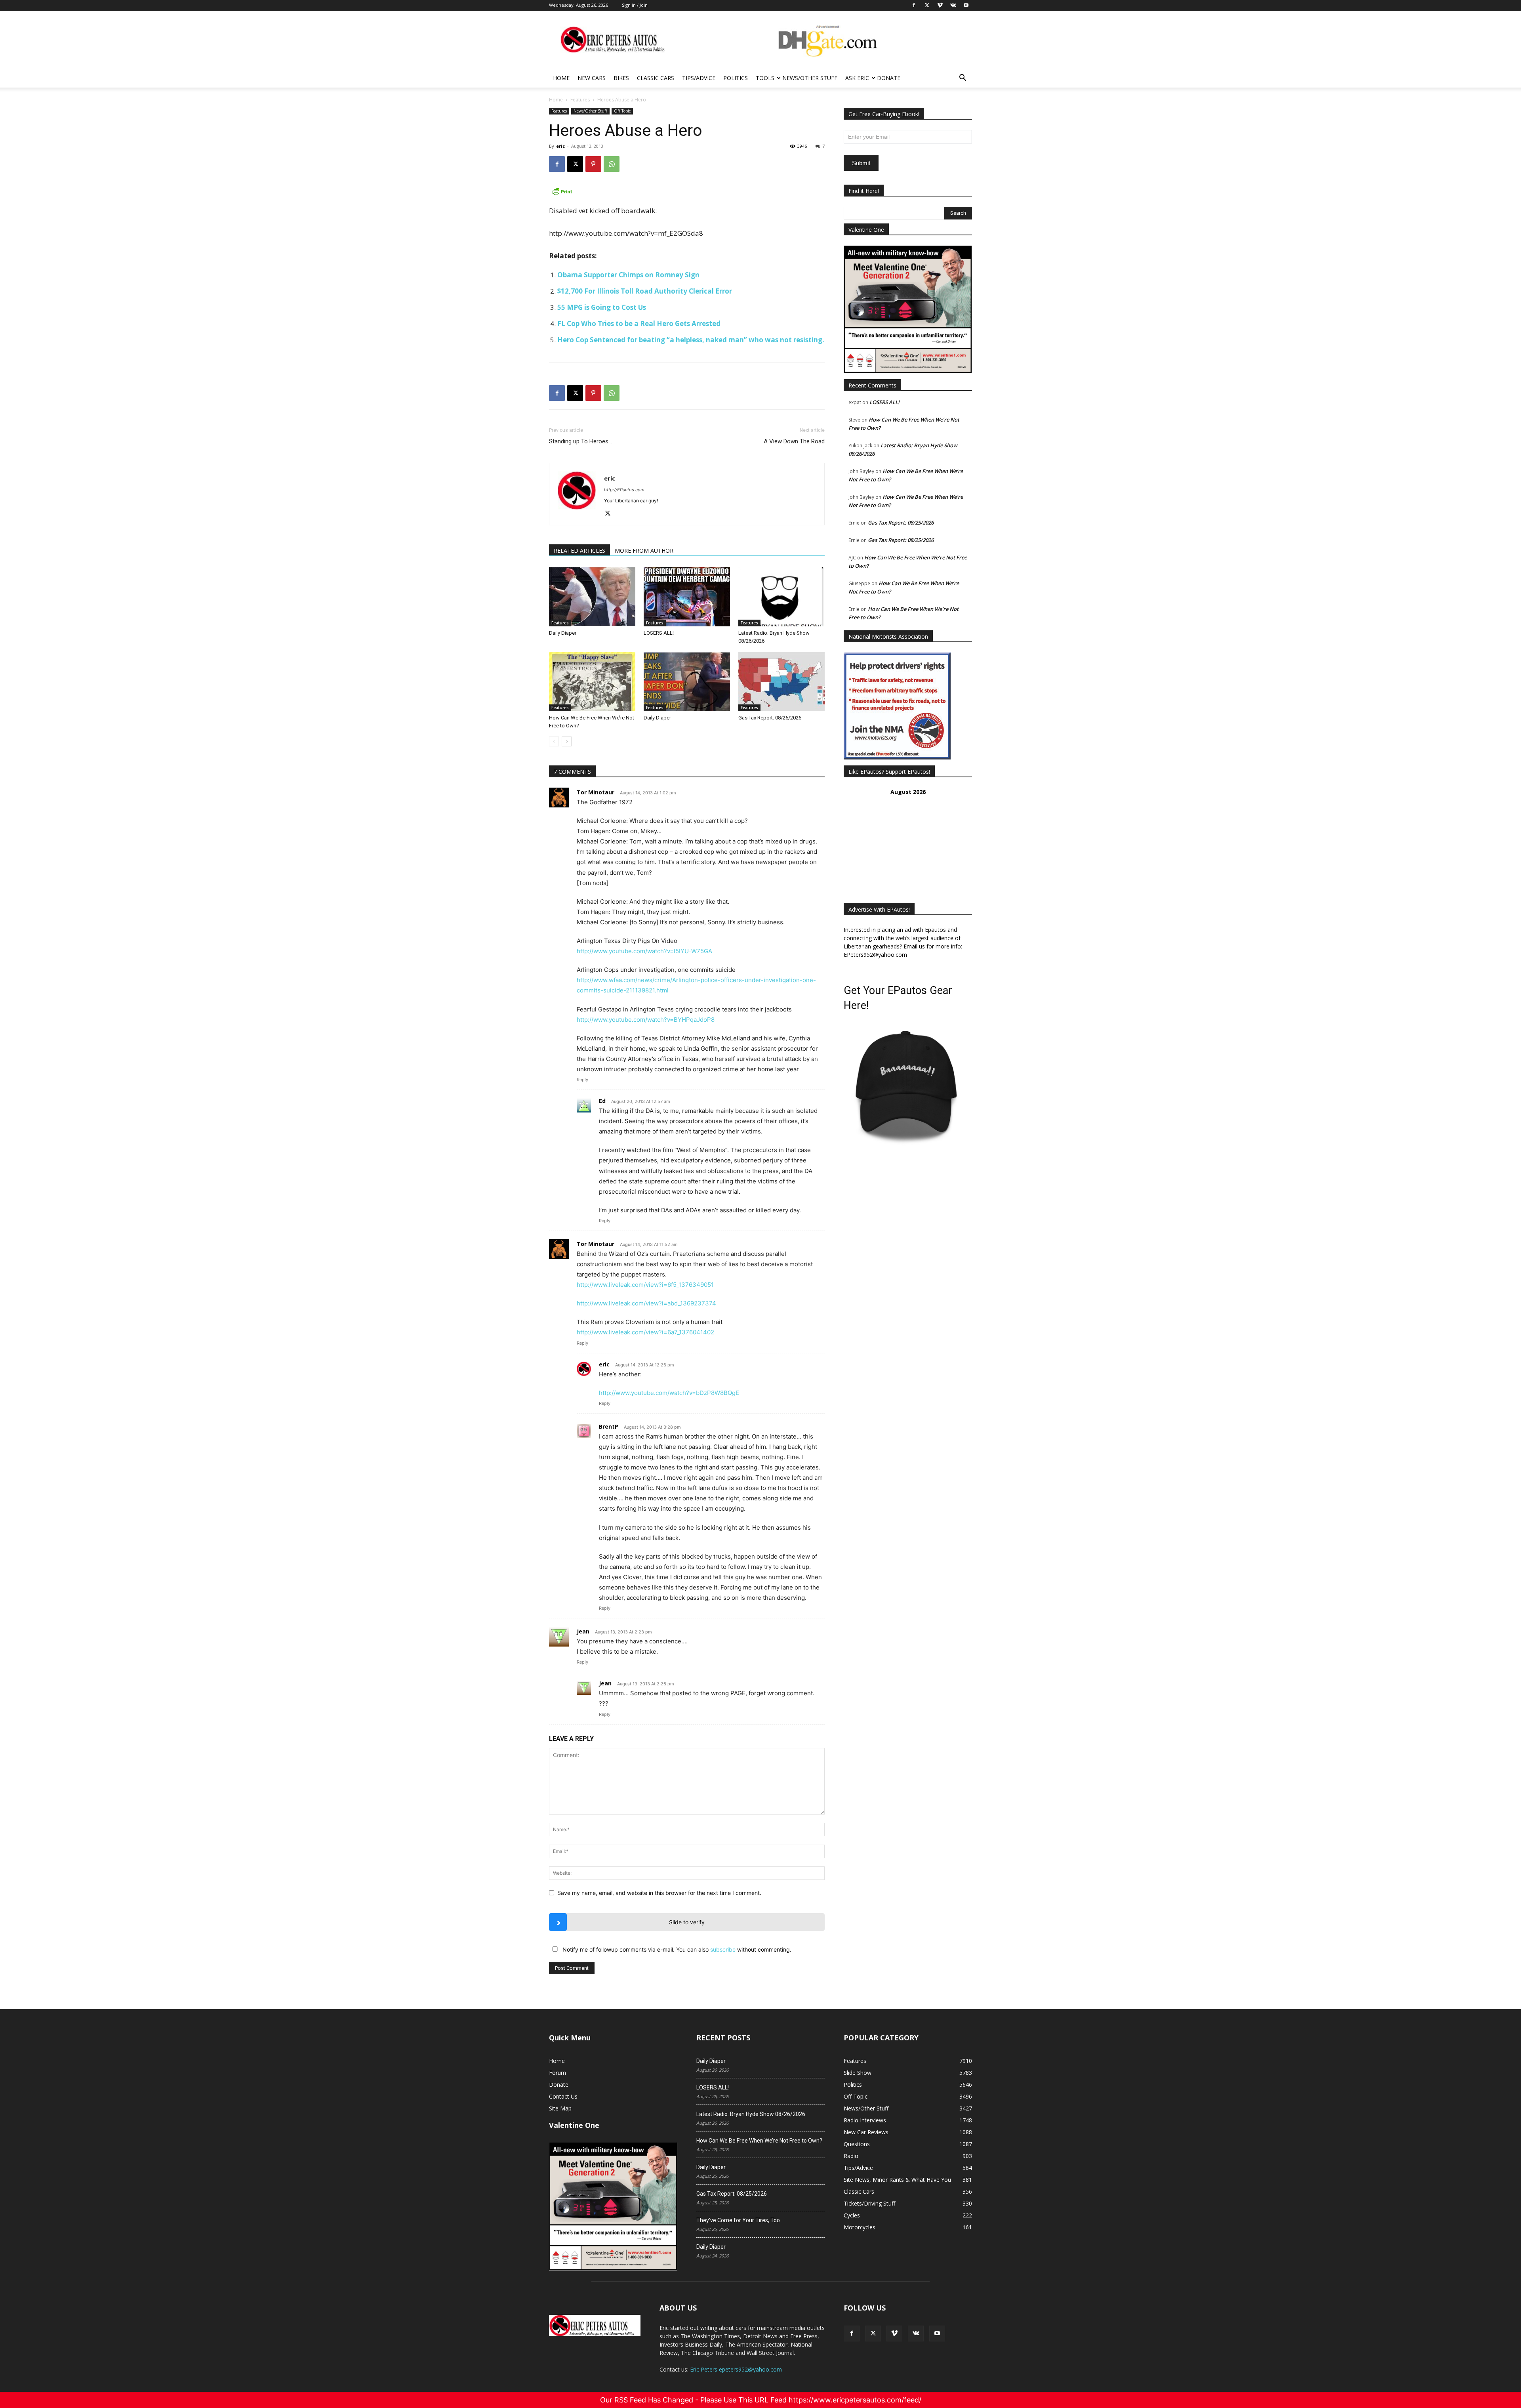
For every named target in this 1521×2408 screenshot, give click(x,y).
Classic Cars (656, 78)
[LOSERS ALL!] (687, 597)
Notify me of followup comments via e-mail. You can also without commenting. (676, 1949)
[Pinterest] (593, 164)
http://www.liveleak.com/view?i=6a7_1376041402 (645, 1332)
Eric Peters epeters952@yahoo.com (736, 2369)
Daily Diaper (563, 633)
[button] (963, 79)
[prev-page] (554, 741)
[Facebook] (557, 164)
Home (561, 78)
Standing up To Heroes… (580, 441)
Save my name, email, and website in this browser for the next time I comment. (659, 1893)
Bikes (621, 78)
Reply (582, 1080)
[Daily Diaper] (592, 597)
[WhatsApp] (612, 164)
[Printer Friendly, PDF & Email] (687, 191)
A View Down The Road (794, 441)
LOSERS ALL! (659, 633)
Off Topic (622, 111)
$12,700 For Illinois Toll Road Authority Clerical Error (645, 291)
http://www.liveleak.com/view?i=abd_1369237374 (646, 1303)
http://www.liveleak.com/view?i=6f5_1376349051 (645, 1285)
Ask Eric (857, 78)
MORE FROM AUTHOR (644, 550)
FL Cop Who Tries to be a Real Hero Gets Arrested (639, 323)
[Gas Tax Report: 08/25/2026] (781, 681)
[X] (575, 164)
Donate (889, 78)
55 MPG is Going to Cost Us (602, 307)
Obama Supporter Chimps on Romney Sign (628, 275)
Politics (736, 78)
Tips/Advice (699, 78)
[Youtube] (937, 2334)
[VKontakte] (916, 2334)
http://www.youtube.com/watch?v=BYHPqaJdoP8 (646, 1020)
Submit (861, 163)
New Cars (592, 78)
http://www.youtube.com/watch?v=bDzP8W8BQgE (669, 1393)
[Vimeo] (894, 2334)
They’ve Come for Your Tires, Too (738, 2220)
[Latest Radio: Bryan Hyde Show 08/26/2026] (781, 597)
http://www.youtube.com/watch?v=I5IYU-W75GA (644, 951)
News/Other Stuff (810, 78)
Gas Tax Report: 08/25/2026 (770, 718)
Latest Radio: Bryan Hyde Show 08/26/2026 (751, 2114)
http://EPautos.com (624, 490)
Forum (558, 2073)
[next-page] (567, 741)
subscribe (723, 1949)
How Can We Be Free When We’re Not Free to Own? (759, 2141)
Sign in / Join (635, 5)
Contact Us (563, 2096)
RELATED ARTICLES (579, 550)
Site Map (560, 2108)
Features (580, 100)
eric (560, 146)
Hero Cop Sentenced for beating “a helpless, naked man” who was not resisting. (691, 340)
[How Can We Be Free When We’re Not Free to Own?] (592, 681)
